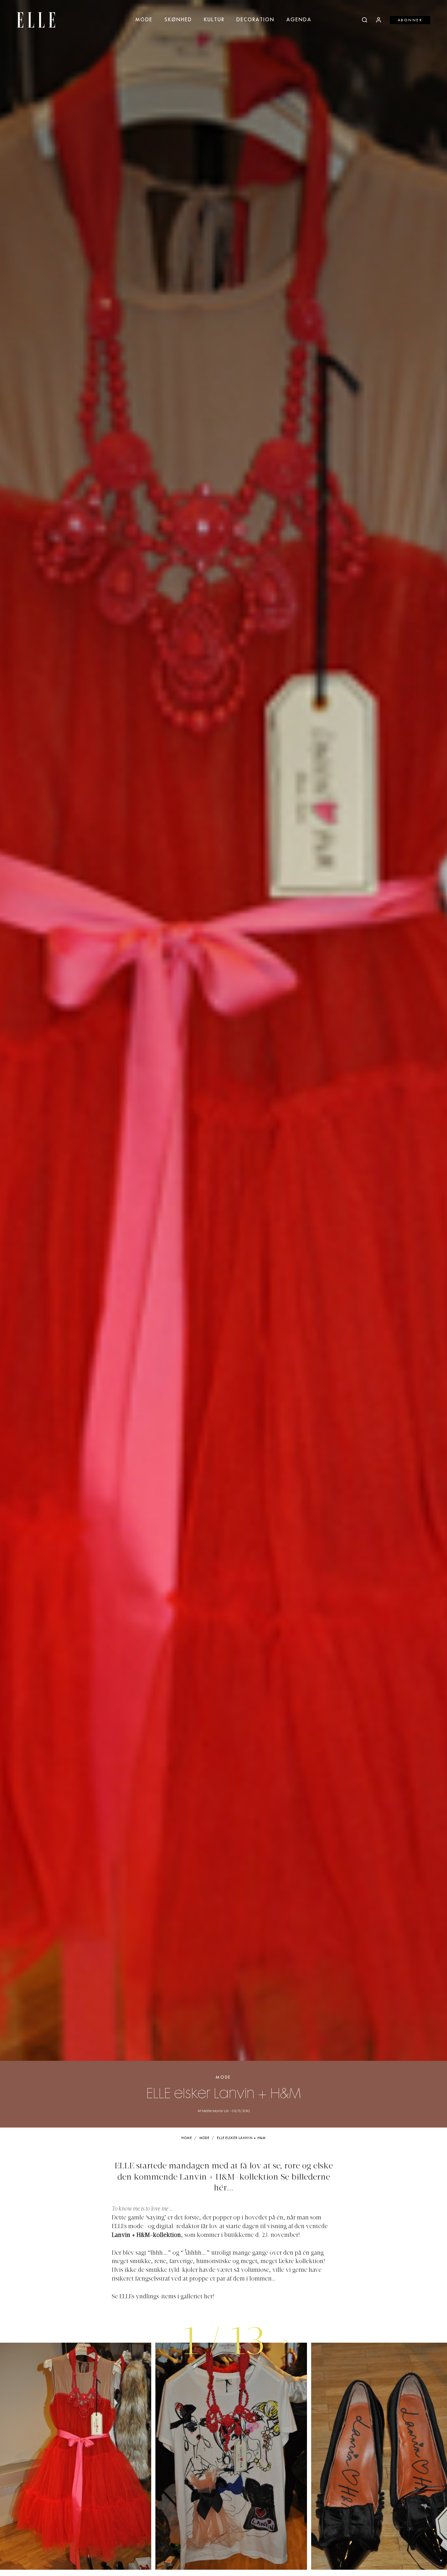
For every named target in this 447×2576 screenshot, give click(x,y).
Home (187, 2138)
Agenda (299, 20)
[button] (285, 2341)
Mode (144, 20)
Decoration (255, 20)
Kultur (214, 20)
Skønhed (178, 20)
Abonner (410, 20)
